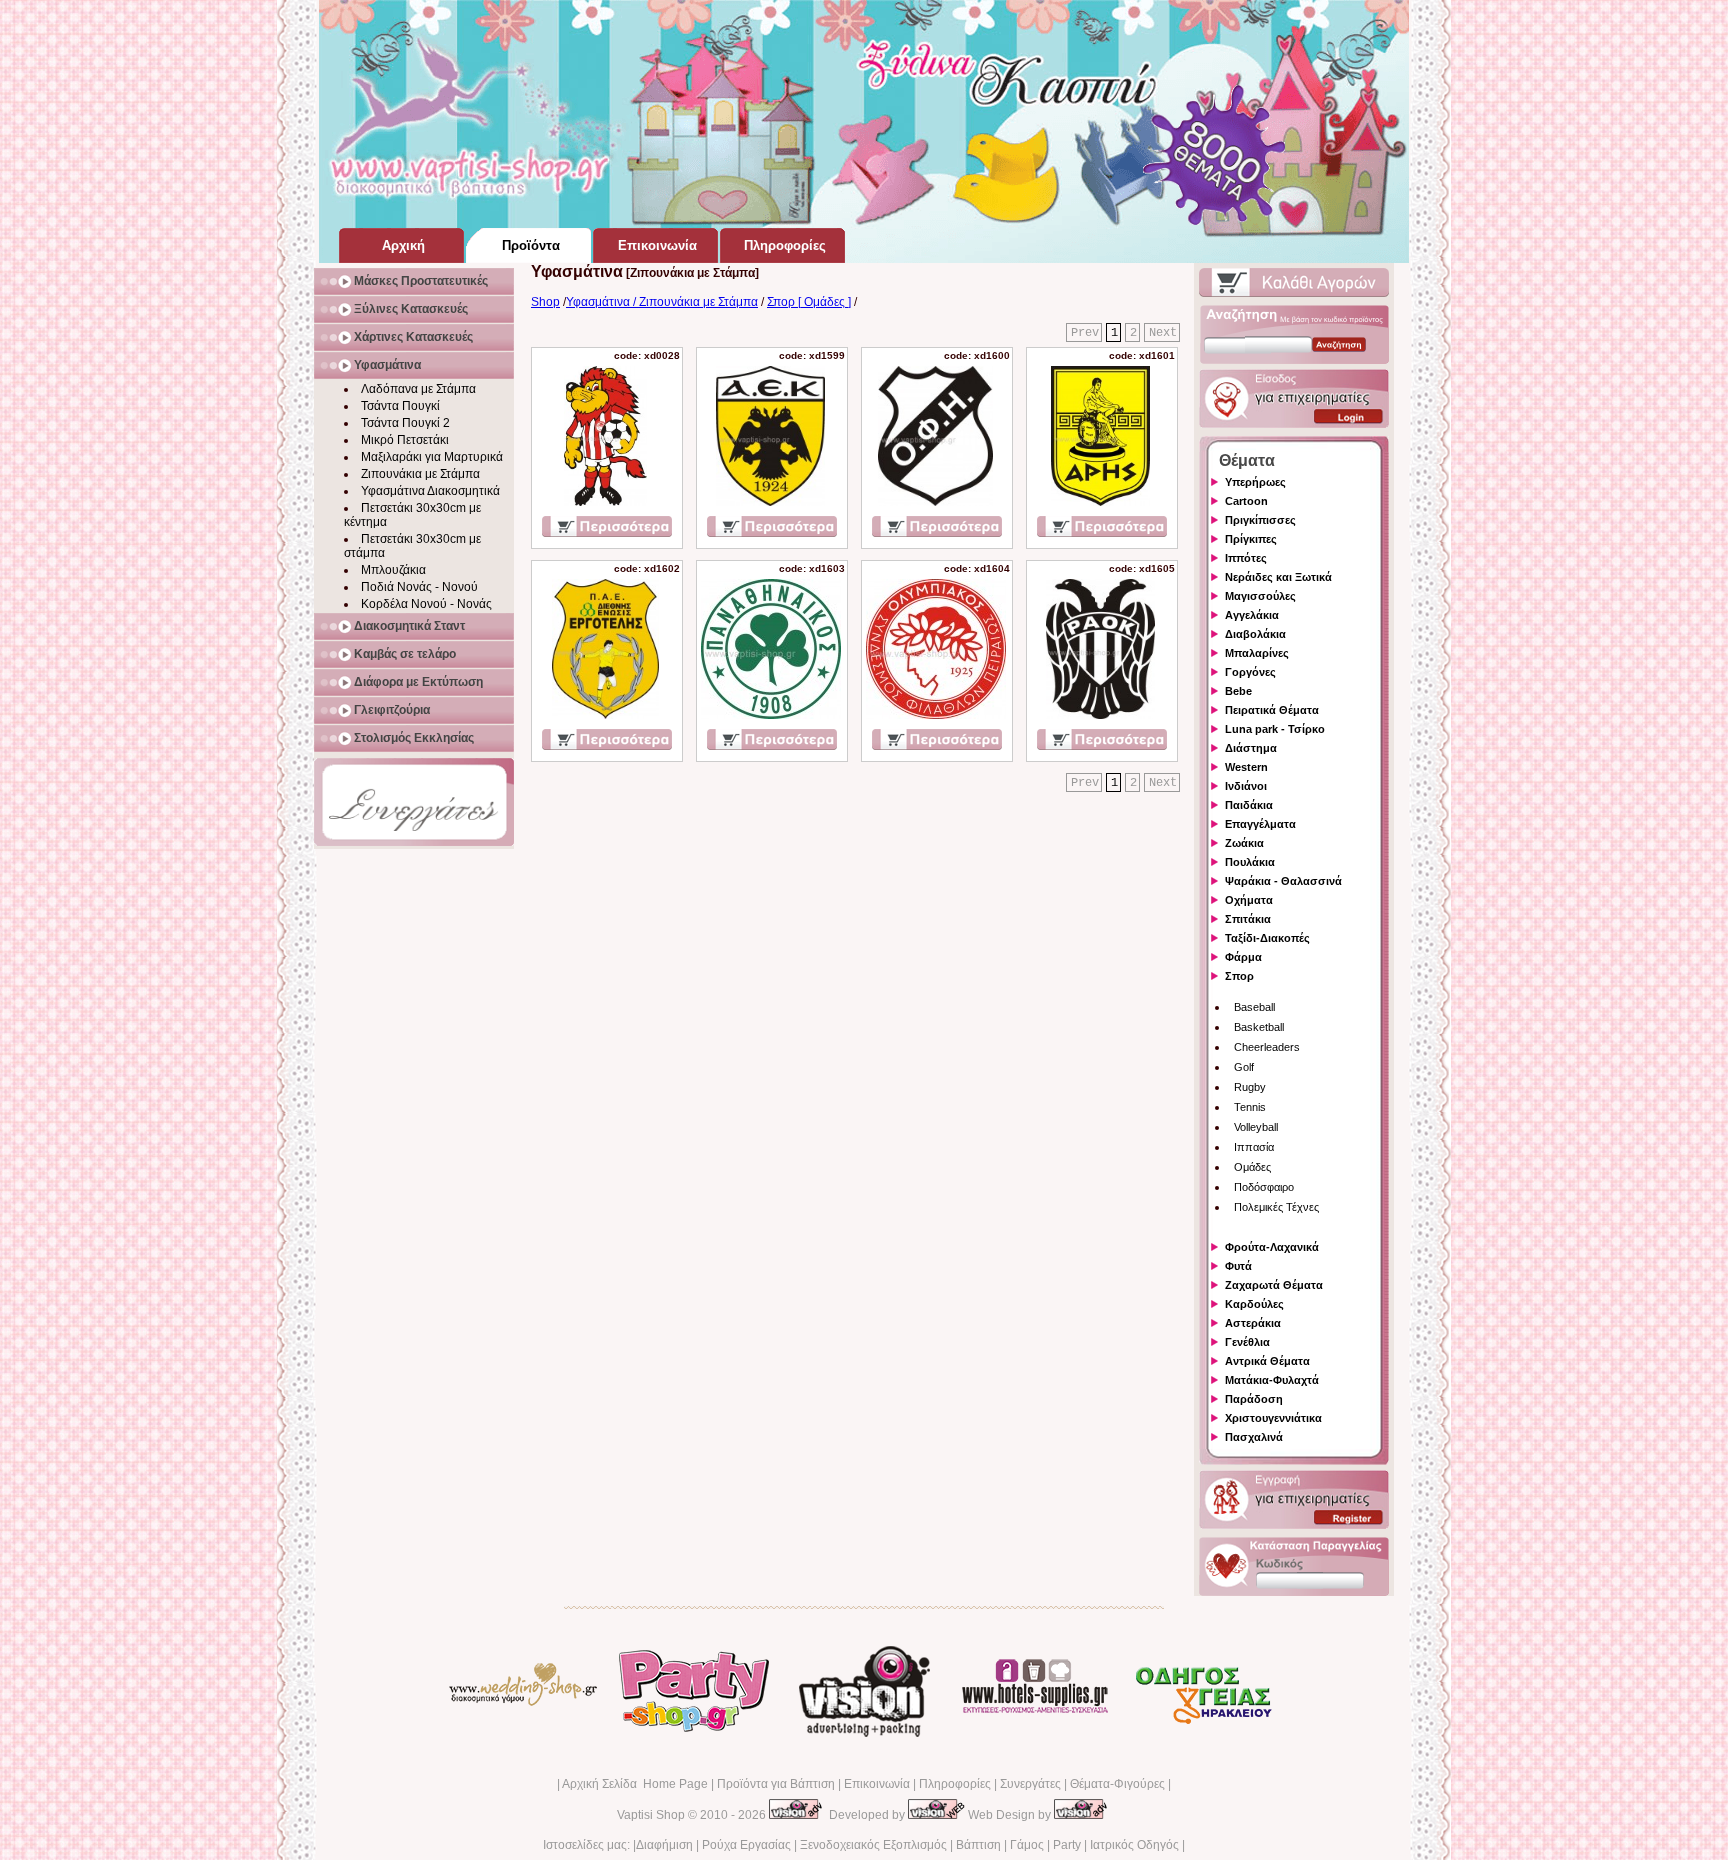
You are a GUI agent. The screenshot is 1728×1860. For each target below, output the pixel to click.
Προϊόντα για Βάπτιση (776, 1784)
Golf (1244, 1067)
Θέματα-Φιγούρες (1117, 1784)
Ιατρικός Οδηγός (1134, 1845)
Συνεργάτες (1030, 1784)
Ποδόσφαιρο (1264, 1187)
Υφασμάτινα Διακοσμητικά (430, 491)
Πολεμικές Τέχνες (1276, 1207)
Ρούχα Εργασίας (746, 1845)
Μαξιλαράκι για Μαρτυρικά (432, 457)
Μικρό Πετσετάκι (405, 440)
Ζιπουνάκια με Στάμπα (420, 474)
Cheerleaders (1267, 1047)
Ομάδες (1252, 1167)
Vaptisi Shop (651, 1815)
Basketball (1259, 1027)
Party (1067, 1845)
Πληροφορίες (955, 1784)
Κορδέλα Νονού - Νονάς (426, 604)
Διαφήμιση (664, 1845)
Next (1163, 333)
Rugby (1250, 1087)
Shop (545, 302)
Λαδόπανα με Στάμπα (418, 389)
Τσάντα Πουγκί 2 (405, 423)
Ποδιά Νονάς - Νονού (419, 587)
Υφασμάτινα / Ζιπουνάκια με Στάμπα (662, 302)
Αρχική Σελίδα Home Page (635, 1784)
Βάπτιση (978, 1845)
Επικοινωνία (877, 1784)
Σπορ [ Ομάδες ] (809, 302)
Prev (1085, 333)
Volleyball (1256, 1127)
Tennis (1250, 1107)
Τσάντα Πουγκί (400, 406)
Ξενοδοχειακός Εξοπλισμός (873, 1845)
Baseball (1254, 1007)
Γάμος (1027, 1845)
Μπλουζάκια (393, 570)
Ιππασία (1254, 1147)
